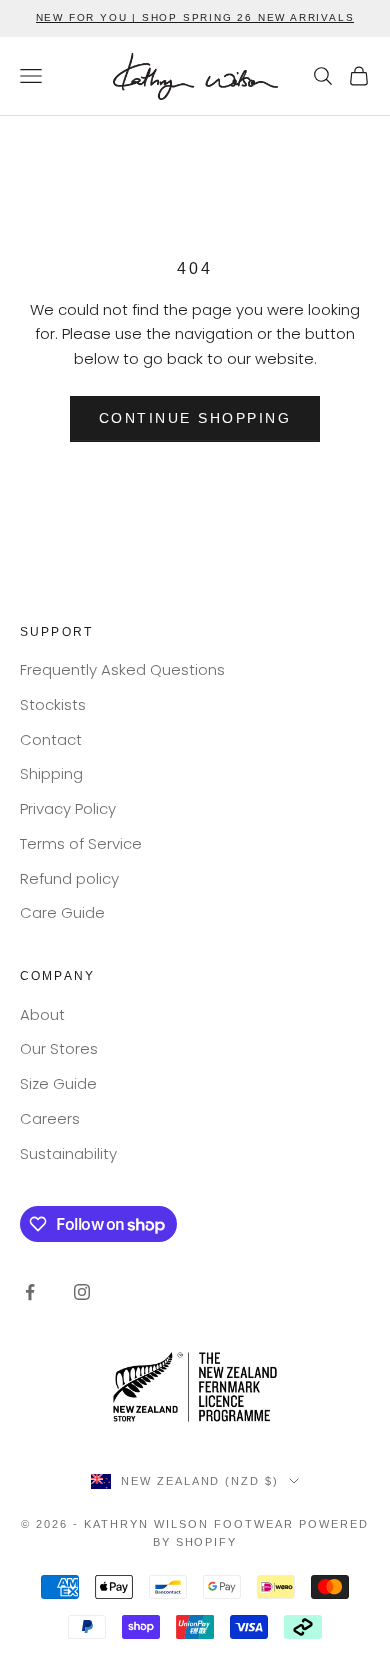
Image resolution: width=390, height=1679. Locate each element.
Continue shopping (195, 418)
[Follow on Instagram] (82, 1292)
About (42, 1014)
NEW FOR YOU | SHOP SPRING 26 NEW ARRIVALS (195, 17)
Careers (50, 1118)
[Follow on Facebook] (30, 1292)
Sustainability (68, 1153)
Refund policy (69, 878)
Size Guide (58, 1083)
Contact (51, 739)
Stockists (53, 704)
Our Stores (59, 1048)
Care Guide (62, 912)
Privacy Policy (68, 808)
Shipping (51, 773)
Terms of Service (81, 843)
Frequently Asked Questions (122, 669)
